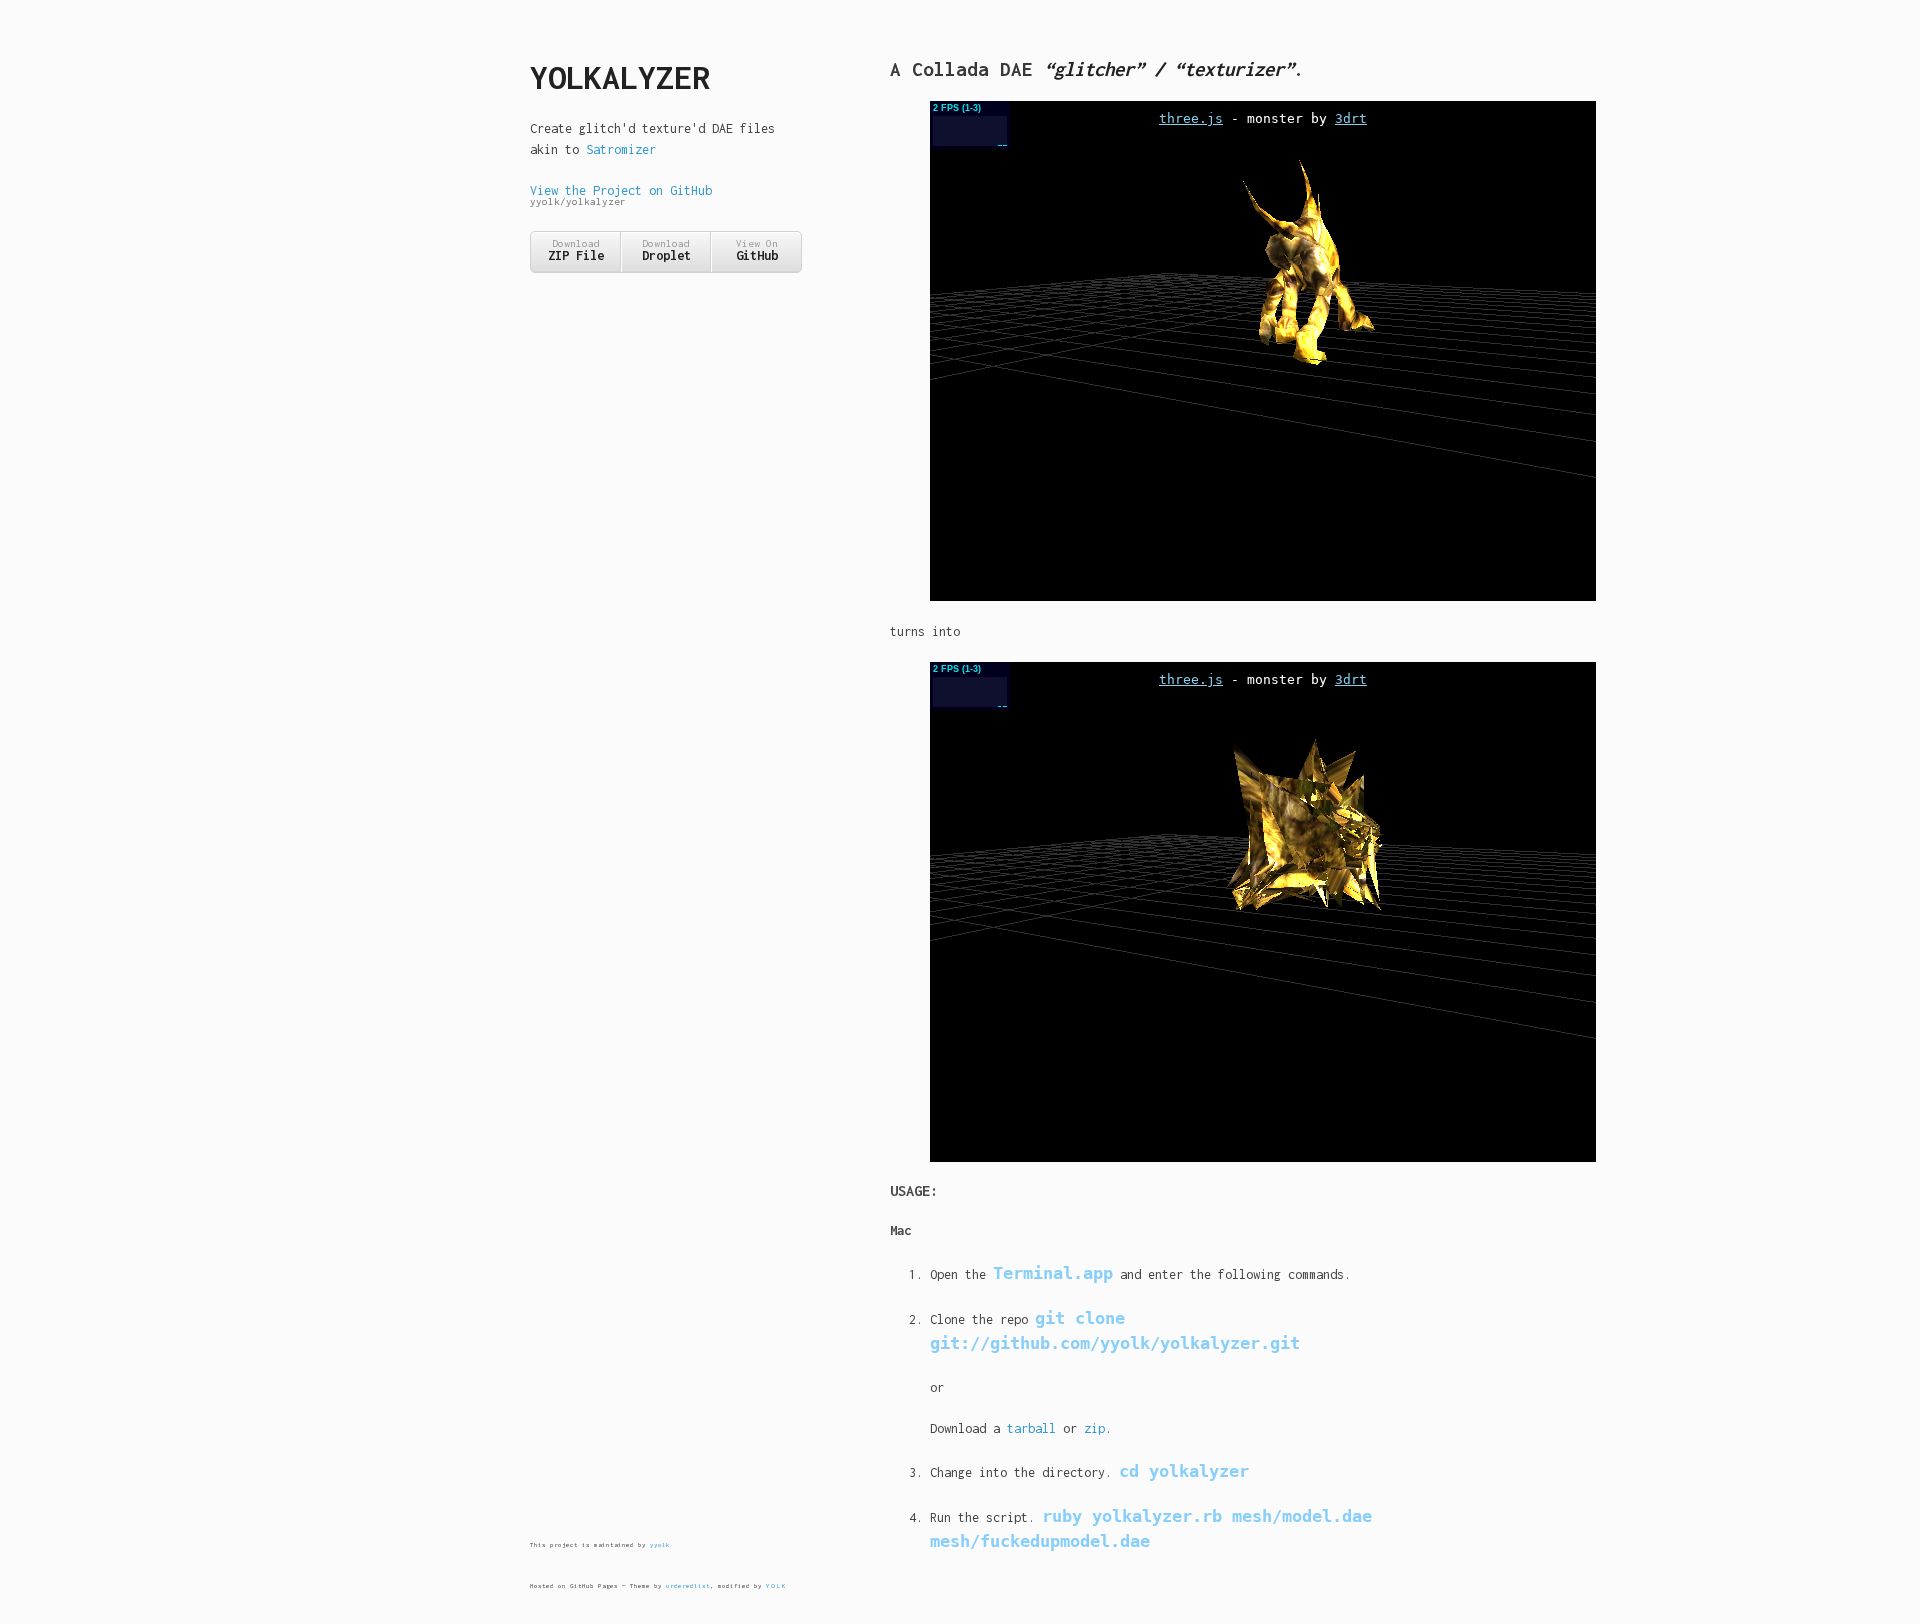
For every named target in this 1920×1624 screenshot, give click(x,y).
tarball (1031, 1428)
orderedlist (688, 1585)
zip (1094, 1428)
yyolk (660, 1544)
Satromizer (621, 149)
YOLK (777, 1585)
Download (576, 250)
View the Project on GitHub (621, 195)
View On (757, 250)
